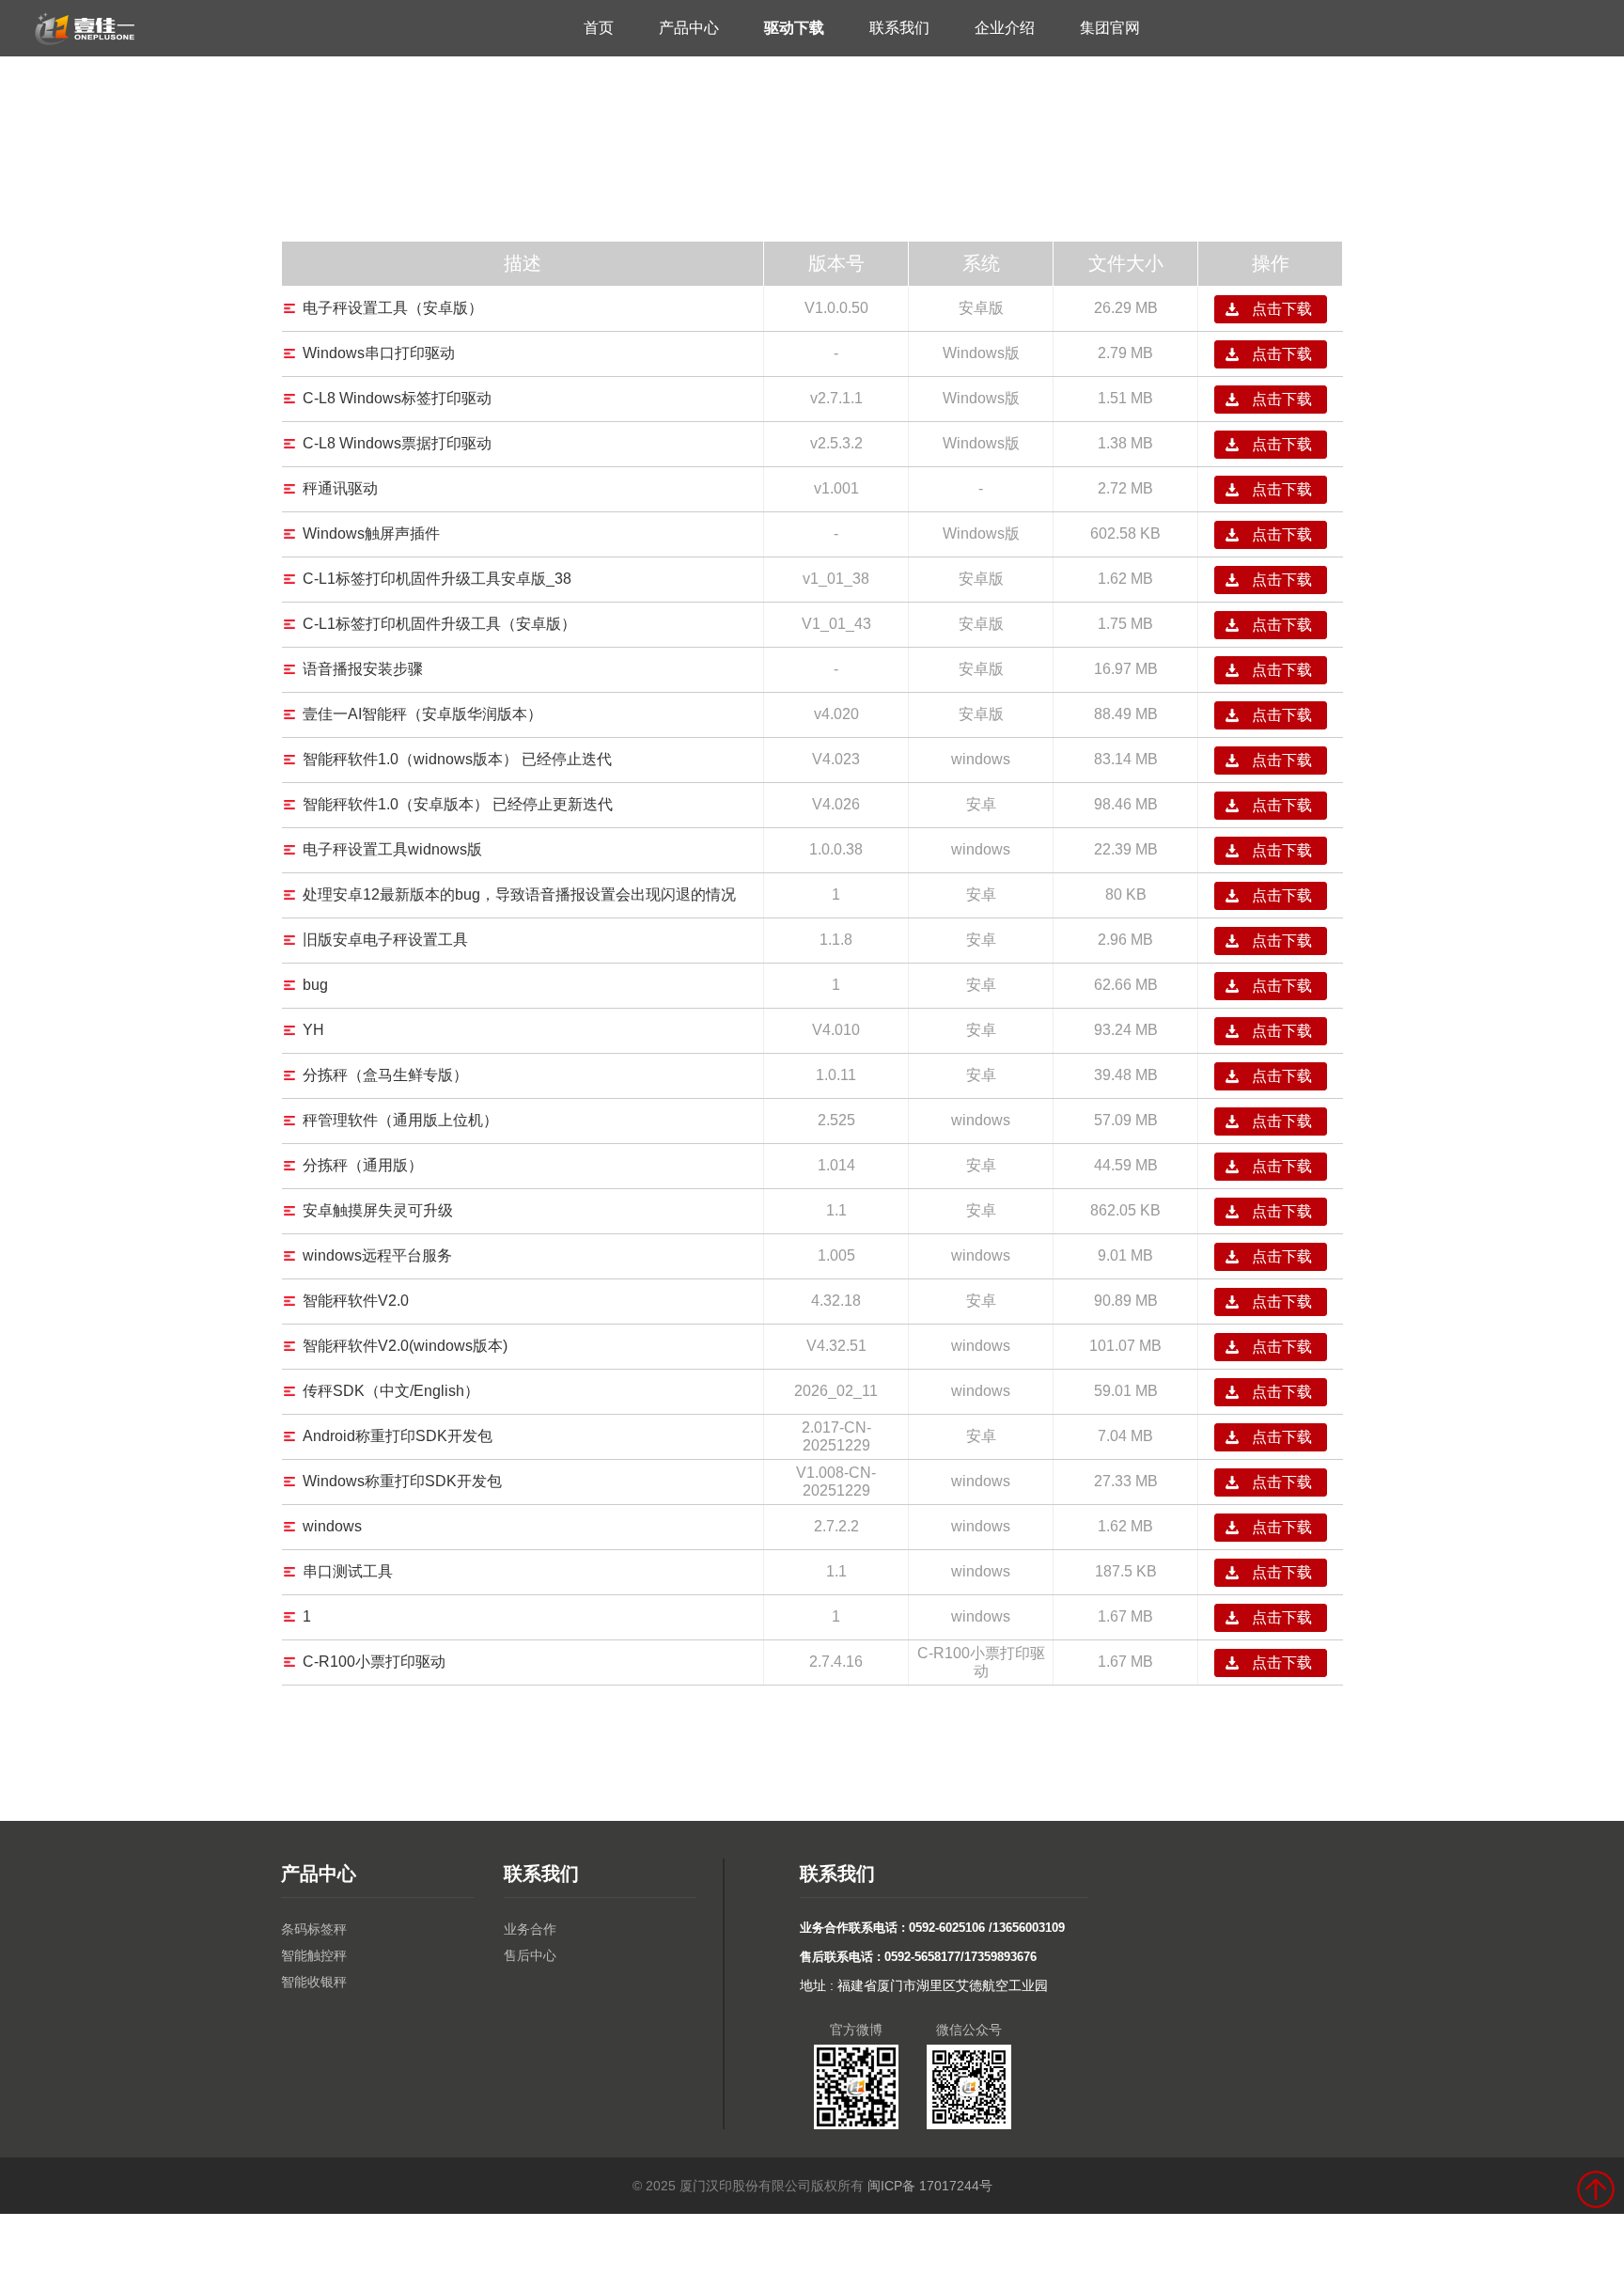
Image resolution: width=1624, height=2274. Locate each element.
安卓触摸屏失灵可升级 (378, 1210)
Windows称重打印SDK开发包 (402, 1481)
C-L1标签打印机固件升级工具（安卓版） (439, 624)
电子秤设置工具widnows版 (392, 849)
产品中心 (689, 28)
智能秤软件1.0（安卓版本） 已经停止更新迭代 (458, 804)
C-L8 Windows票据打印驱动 (397, 443)
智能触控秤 (314, 1955)
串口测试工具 (348, 1571)
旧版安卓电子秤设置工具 (385, 940)
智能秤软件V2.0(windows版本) (405, 1346)
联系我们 (899, 28)
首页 (599, 28)
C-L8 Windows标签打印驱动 (397, 398)
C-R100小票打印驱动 (374, 1662)
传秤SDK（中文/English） (391, 1391)
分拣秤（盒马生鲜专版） (385, 1075)
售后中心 (530, 1955)
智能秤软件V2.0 (356, 1301)
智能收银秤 (314, 1982)
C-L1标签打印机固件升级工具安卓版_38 (437, 579)
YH (313, 1030)
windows (332, 1526)
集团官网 (1110, 28)
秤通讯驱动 (340, 488)
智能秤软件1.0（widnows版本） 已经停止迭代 (457, 759)
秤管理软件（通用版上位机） (400, 1120)
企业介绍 (1005, 28)
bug (315, 985)
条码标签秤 (314, 1929)
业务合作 (530, 1929)
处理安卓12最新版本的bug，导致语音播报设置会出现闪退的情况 (519, 894)
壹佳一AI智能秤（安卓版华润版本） (422, 714)
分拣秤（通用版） (363, 1165)
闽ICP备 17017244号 (930, 2186)
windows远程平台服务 (377, 1255)
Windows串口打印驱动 (379, 353)
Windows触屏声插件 (371, 533)
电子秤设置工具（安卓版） (393, 308)
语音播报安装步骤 (363, 669)
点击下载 (1282, 309)
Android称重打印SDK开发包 (398, 1436)
